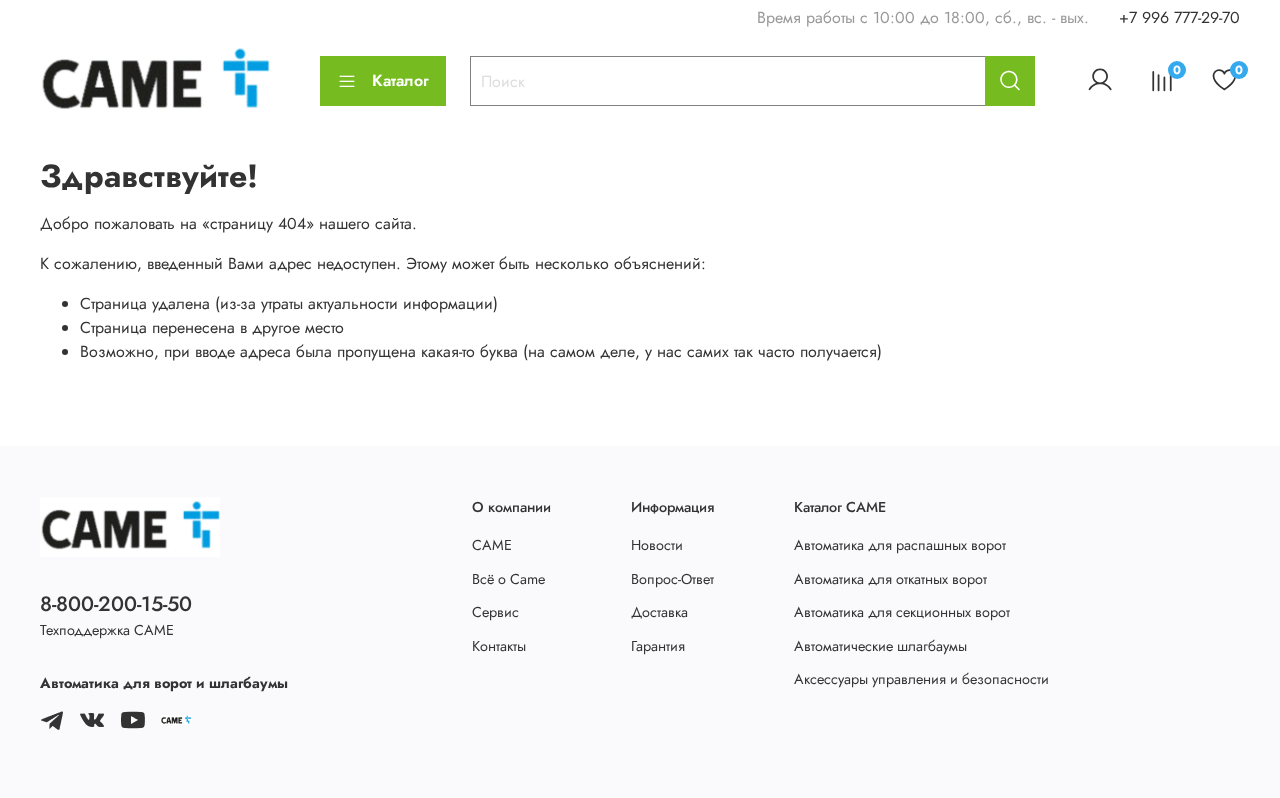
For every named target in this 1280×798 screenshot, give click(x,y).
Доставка (659, 612)
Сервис (495, 612)
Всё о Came (508, 579)
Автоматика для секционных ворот (902, 612)
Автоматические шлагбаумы (880, 646)
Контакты (499, 646)
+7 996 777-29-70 (1179, 17)
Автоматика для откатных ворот (890, 579)
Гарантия (658, 646)
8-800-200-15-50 (116, 604)
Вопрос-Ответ (672, 579)
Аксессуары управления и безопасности (921, 679)
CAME (492, 545)
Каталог (400, 80)
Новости (657, 545)
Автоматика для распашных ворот (900, 545)
